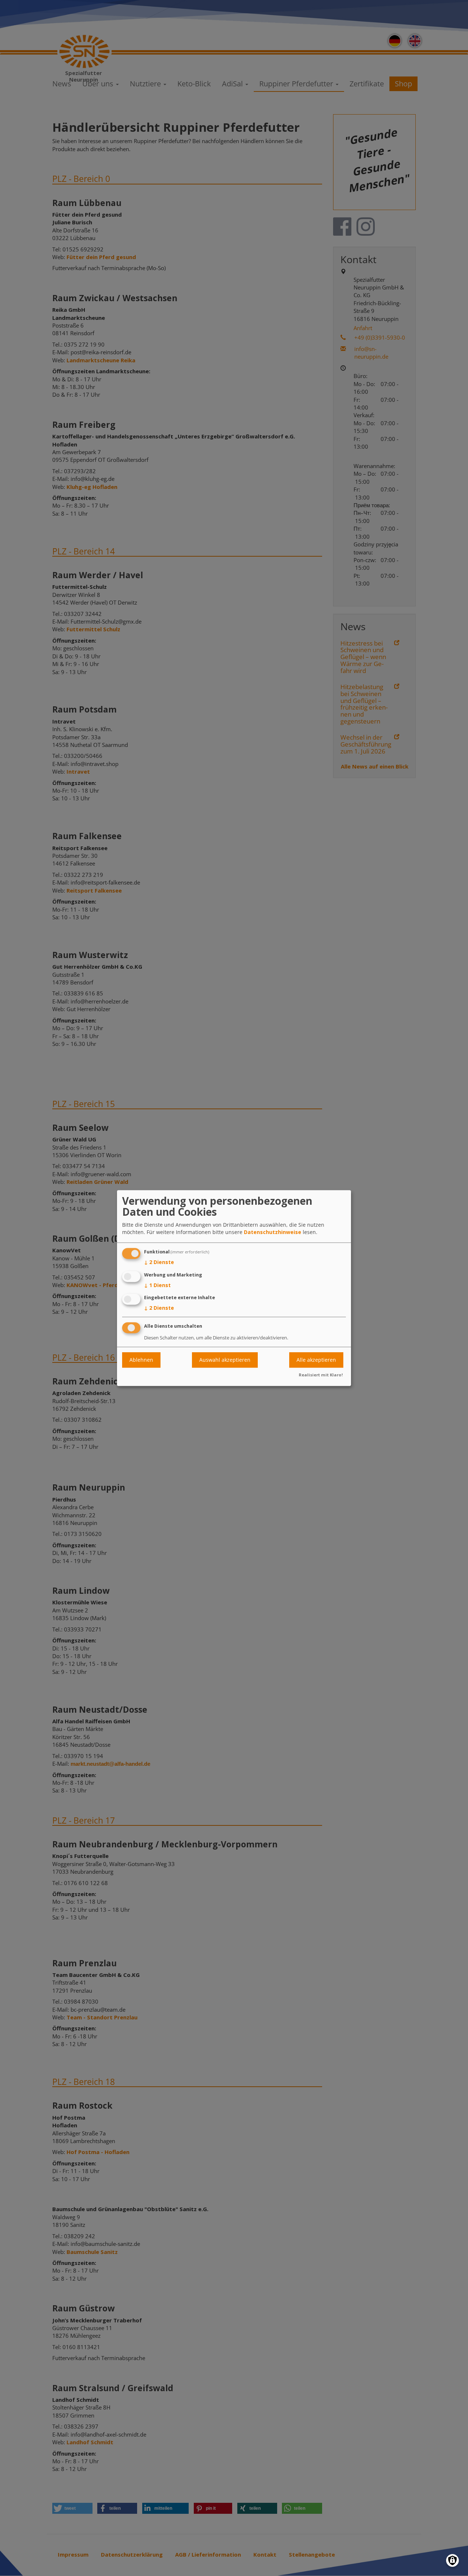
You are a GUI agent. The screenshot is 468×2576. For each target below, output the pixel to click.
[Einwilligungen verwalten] (452, 2560)
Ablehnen (141, 1360)
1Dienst (157, 1285)
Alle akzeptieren (316, 1360)
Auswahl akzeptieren (225, 1360)
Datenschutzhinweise (273, 1232)
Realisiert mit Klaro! (321, 1375)
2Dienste (159, 1262)
